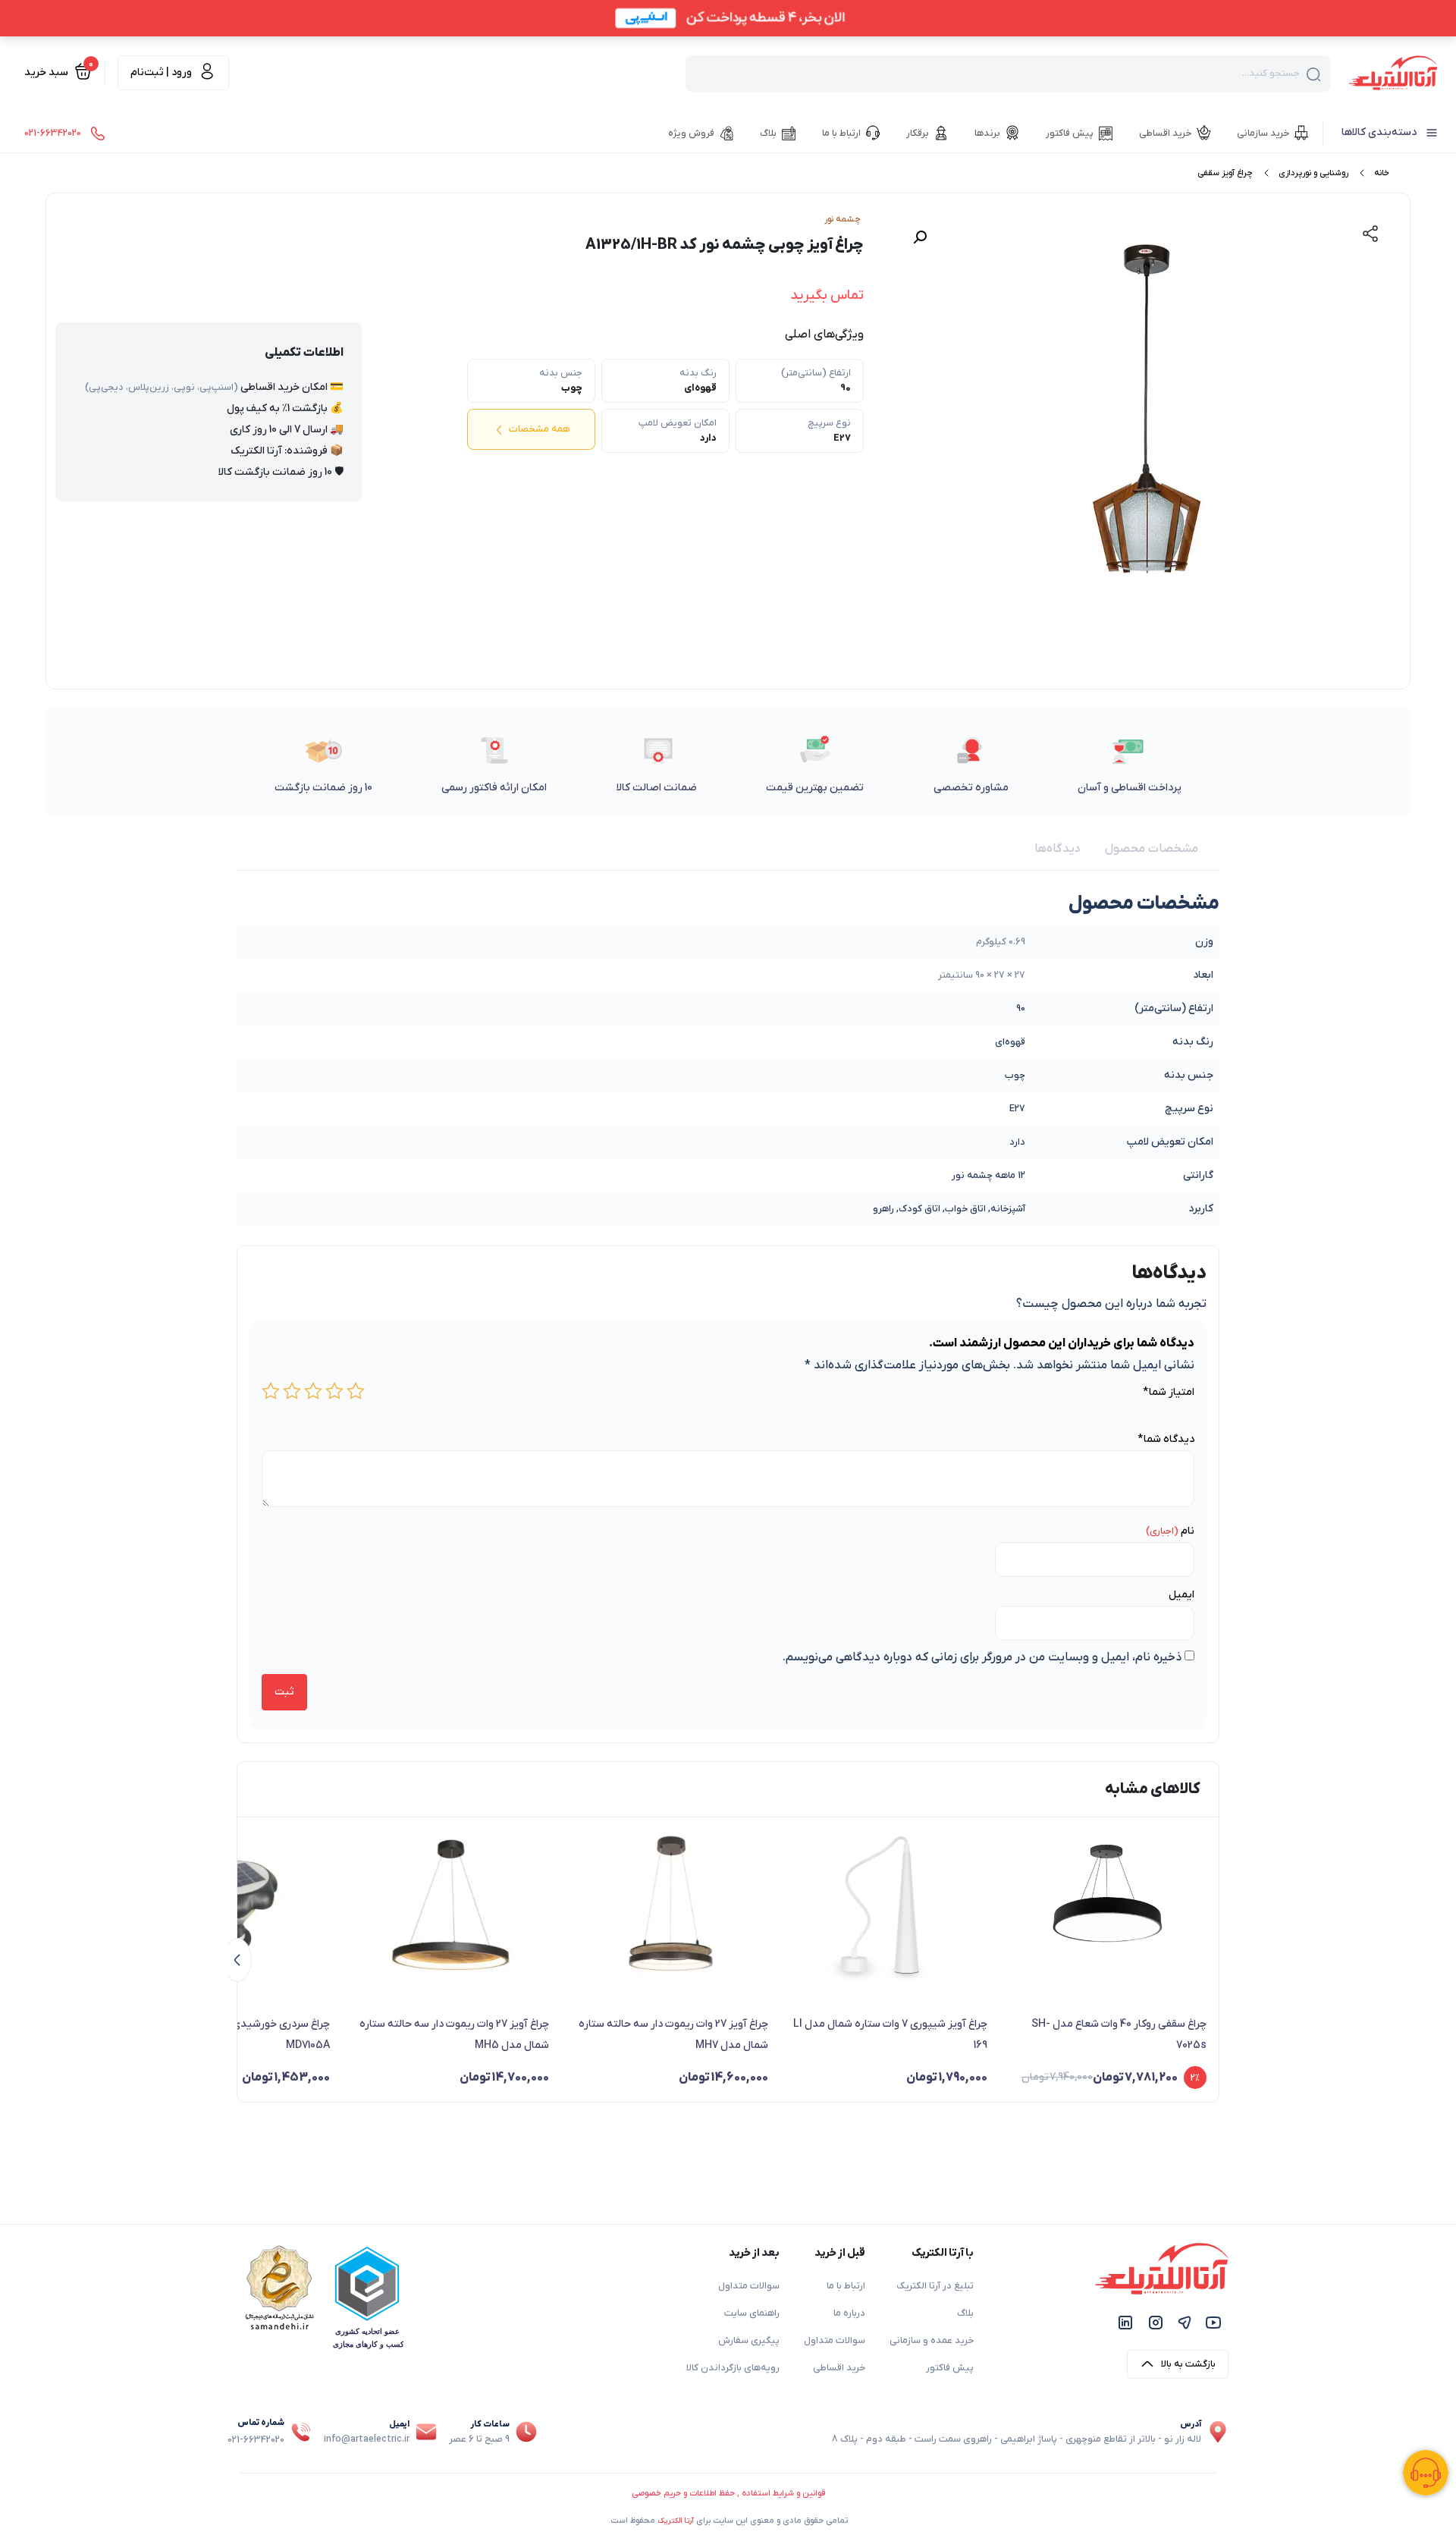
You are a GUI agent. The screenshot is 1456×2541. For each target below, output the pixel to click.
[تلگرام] (1185, 2322)
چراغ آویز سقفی (1225, 173)
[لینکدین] (1125, 2322)
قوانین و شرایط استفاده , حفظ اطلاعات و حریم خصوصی (728, 2493)
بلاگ (965, 2313)
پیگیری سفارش (749, 2341)
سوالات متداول (835, 2341)
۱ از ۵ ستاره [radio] (356, 1391)
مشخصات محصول (1152, 849)
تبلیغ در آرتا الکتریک (935, 2286)
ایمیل (1181, 1595)
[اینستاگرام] (1156, 2322)
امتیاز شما (1169, 1392)
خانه (1382, 173)
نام (1188, 1531)
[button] (920, 237)
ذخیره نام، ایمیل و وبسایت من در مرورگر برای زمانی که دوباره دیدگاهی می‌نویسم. (982, 1657)
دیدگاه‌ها (1057, 849)
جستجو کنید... (1271, 74)
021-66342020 (256, 2440)
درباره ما (849, 2313)
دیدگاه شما (1166, 1439)
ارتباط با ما (846, 2286)
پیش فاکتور (950, 2368)
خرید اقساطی (839, 2368)
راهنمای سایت (752, 2313)
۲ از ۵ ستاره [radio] (334, 1391)
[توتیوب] (1213, 2322)
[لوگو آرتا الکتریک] (1393, 72)
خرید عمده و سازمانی (932, 2341)
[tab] (1152, 849)
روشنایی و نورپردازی (1313, 173)
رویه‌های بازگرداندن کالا (733, 2368)
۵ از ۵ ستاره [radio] (271, 1391)
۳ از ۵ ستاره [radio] (313, 1391)
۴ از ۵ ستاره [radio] (292, 1391)
